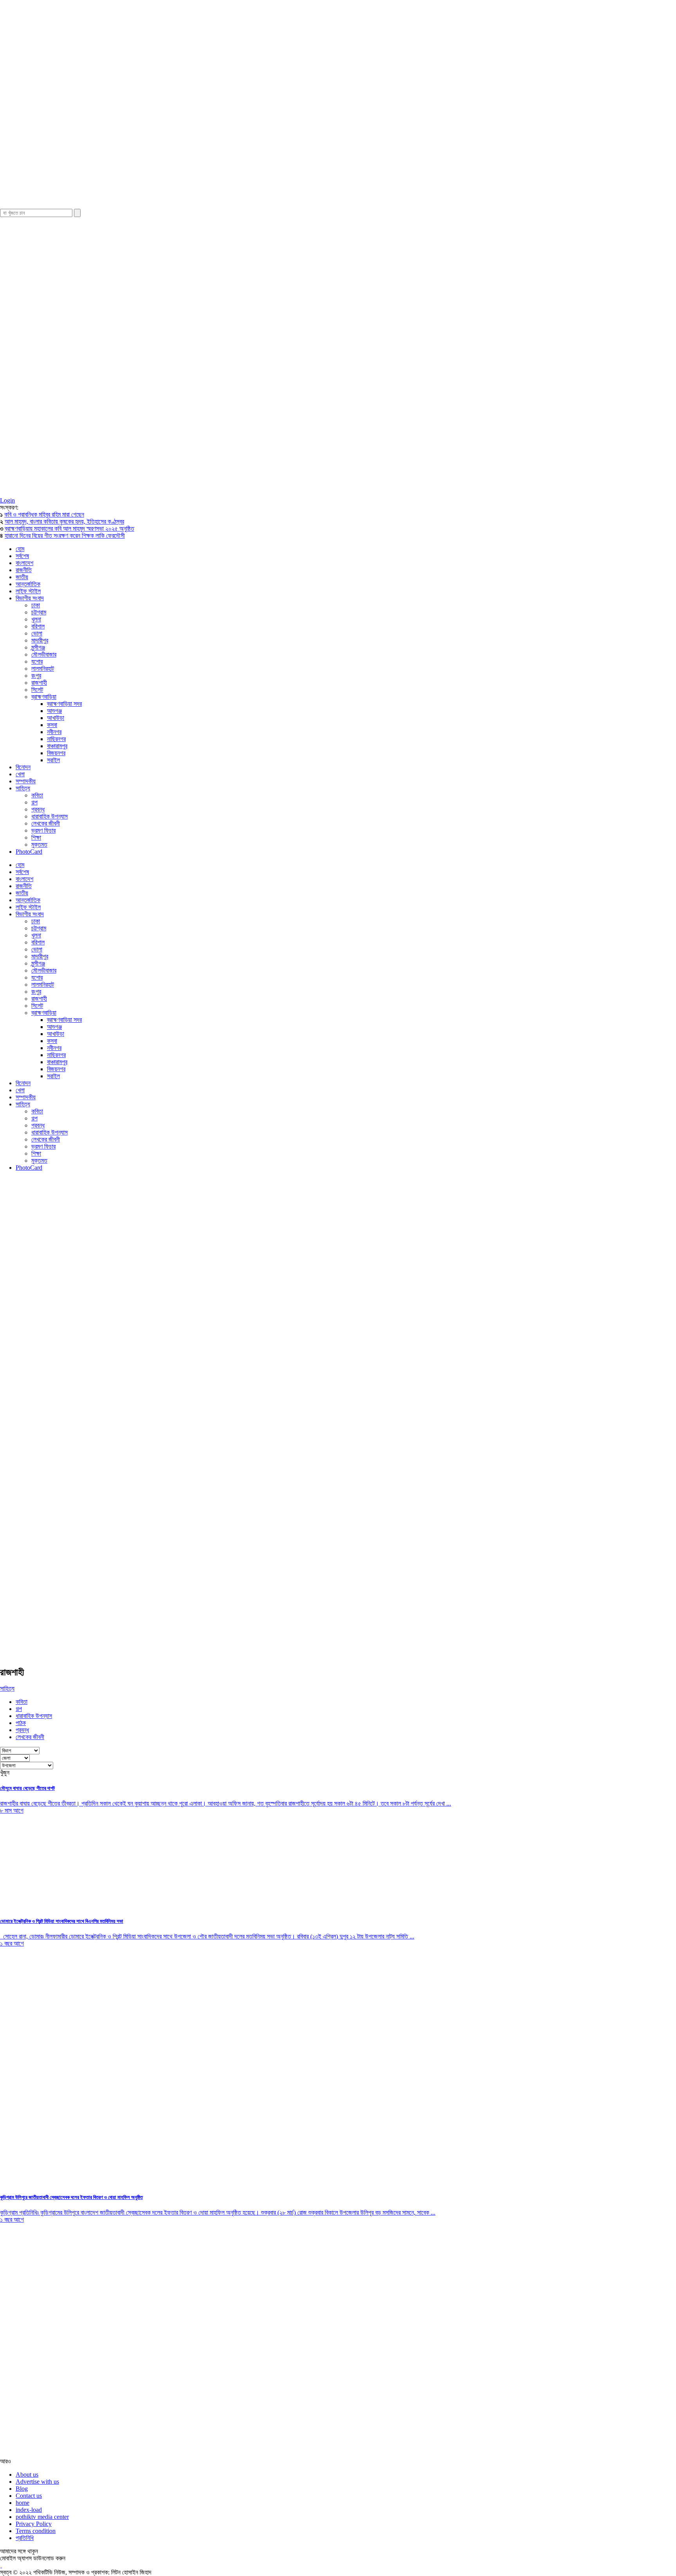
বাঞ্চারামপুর (57, 746)
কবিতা (37, 795)
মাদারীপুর (40, 640)
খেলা (20, 774)
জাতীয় (22, 577)
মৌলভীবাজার (44, 654)
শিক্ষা (36, 837)
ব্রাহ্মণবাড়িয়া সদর (64, 704)
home (22, 2503)
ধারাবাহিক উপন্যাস (49, 816)
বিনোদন (23, 767)
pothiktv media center (42, 2517)
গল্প (34, 802)
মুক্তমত (39, 845)
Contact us (29, 2496)
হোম (20, 549)
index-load (29, 2510)
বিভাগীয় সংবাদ (30, 598)
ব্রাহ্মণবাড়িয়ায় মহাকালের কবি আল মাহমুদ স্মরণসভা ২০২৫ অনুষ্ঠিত (69, 529)
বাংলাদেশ (24, 563)
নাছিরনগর (56, 739)
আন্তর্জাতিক (28, 584)
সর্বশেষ (22, 556)
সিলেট (37, 690)
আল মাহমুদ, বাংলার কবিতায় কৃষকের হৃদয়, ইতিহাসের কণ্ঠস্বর (64, 521)
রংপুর (36, 676)
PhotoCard (29, 852)
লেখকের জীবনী (46, 823)
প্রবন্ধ (38, 809)
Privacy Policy (34, 2524)
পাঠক (21, 1723)
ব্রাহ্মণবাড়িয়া (44, 697)
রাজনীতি (24, 570)
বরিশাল (38, 626)
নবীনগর (54, 732)
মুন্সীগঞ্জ (38, 647)
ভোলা (37, 633)
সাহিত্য (23, 788)
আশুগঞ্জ (54, 711)
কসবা (52, 725)
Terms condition (36, 2531)
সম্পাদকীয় (26, 781)
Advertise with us (37, 2482)
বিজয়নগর (56, 753)
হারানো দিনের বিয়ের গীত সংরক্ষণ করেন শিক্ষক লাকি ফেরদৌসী (65, 536)
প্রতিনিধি (25, 2538)
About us (27, 2475)
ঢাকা (36, 605)
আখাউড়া (56, 718)
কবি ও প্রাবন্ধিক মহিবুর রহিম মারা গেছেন (44, 514)
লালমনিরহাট (43, 669)
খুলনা (36, 619)
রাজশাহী (39, 683)
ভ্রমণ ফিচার (43, 830)
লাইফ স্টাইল (28, 591)
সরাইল (53, 760)
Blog (22, 2489)
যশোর (37, 662)
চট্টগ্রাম (39, 612)
